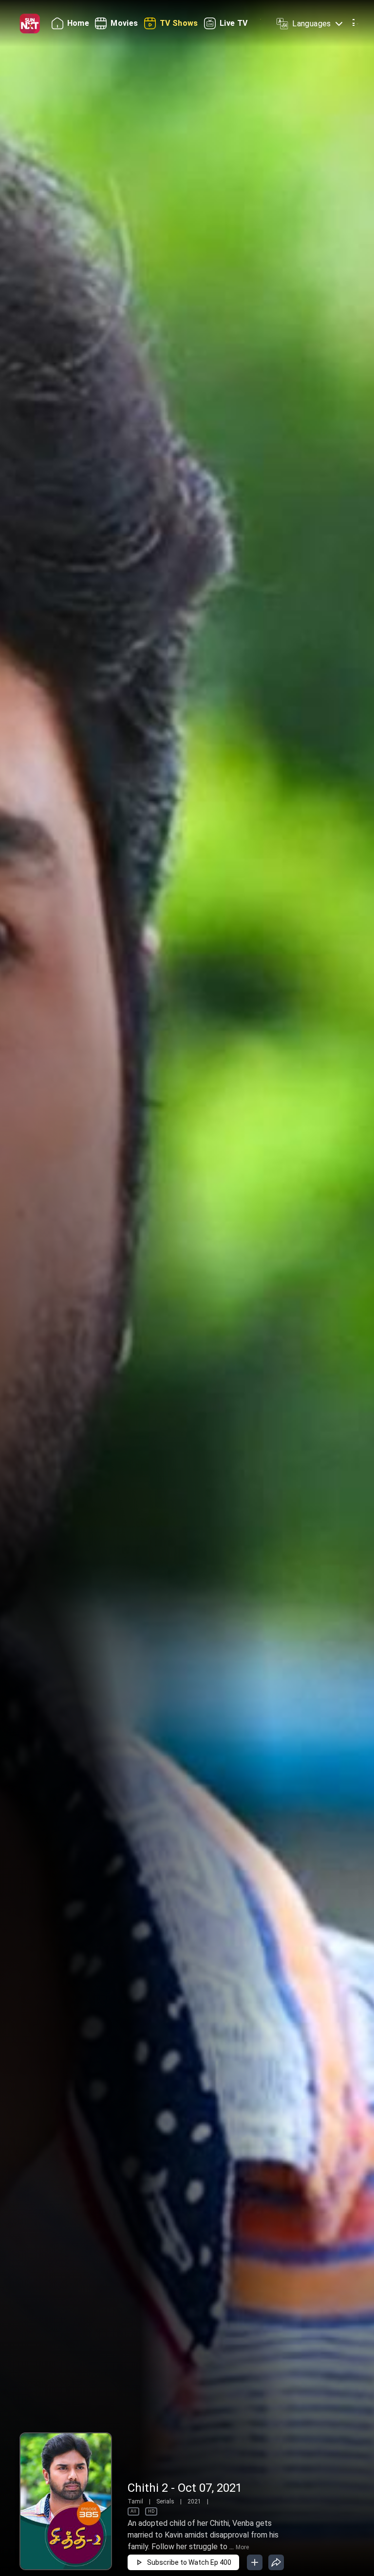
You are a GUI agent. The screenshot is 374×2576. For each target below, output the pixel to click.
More (242, 2547)
